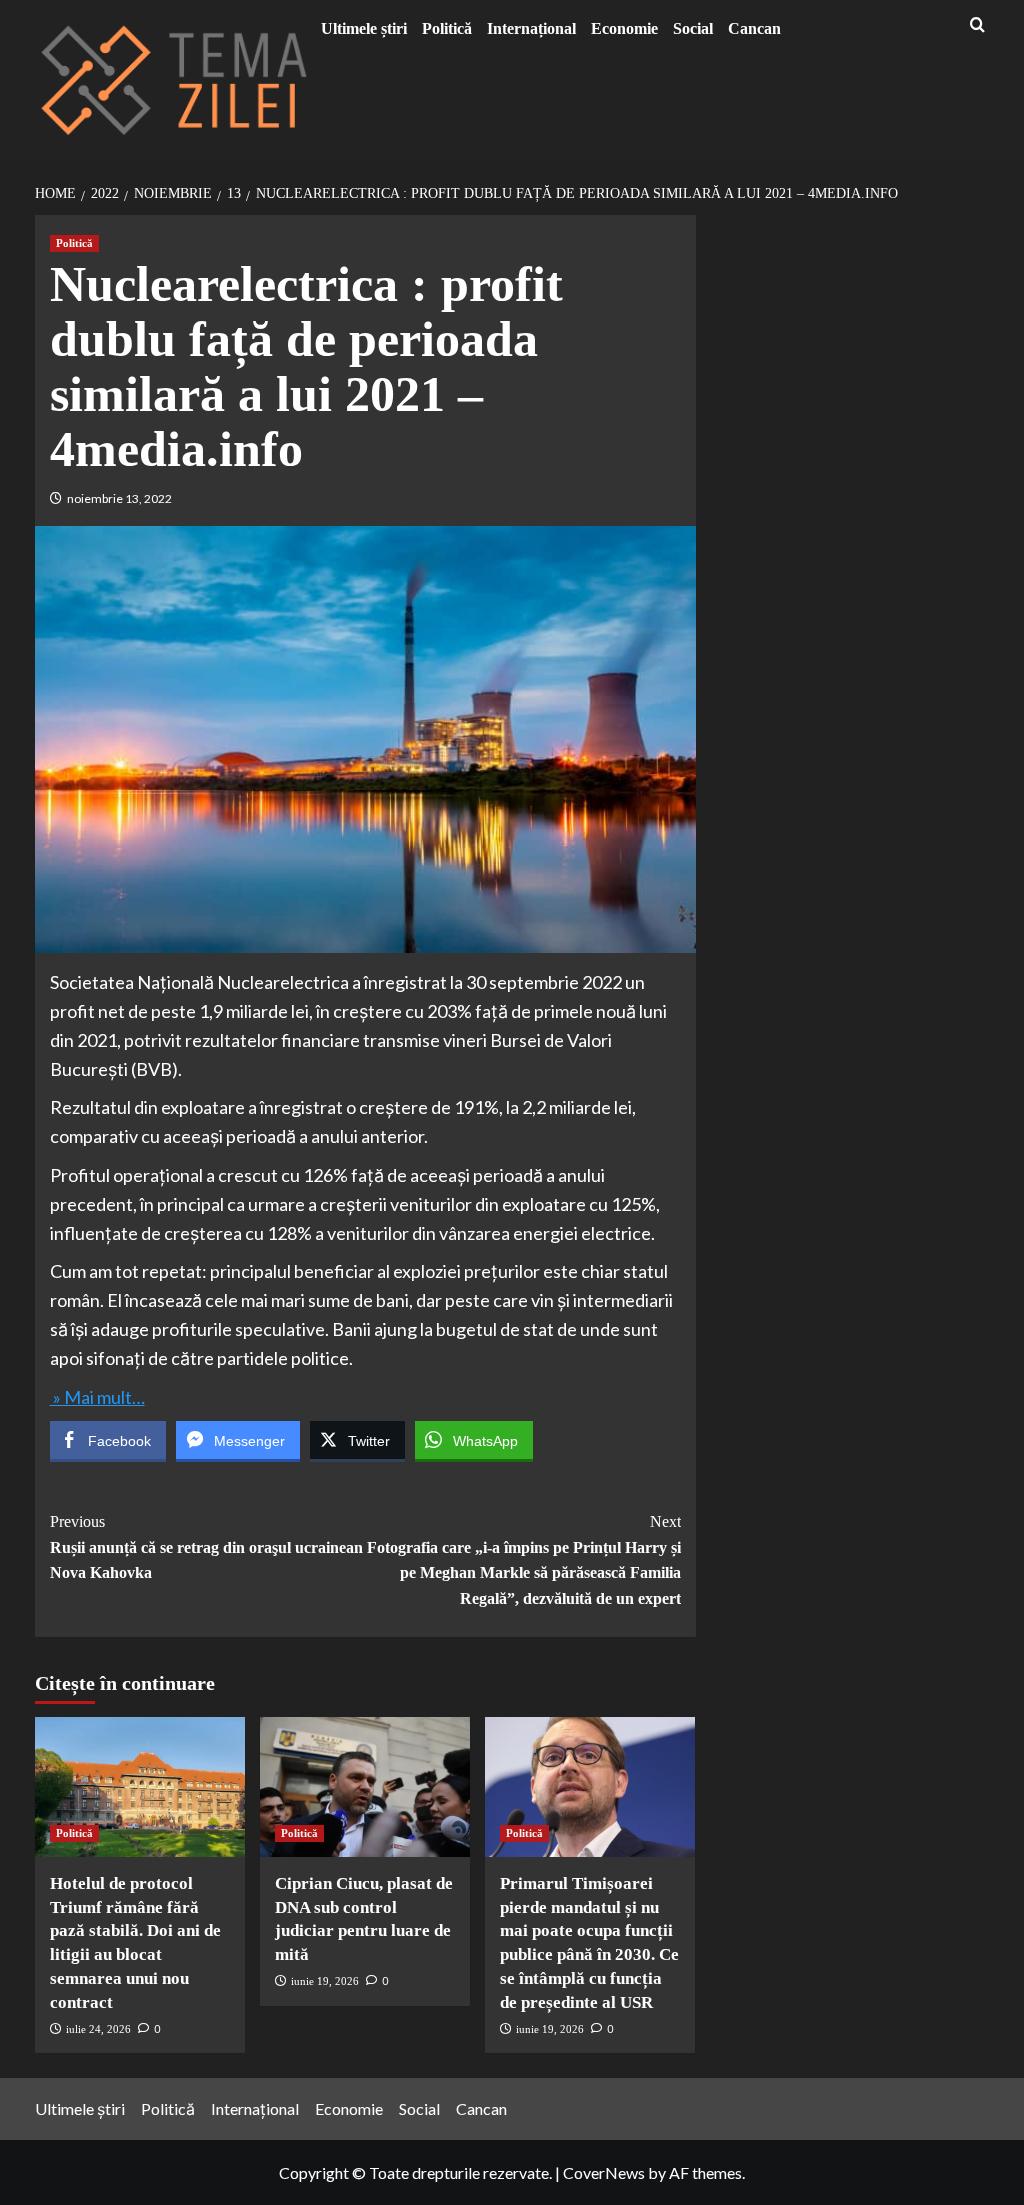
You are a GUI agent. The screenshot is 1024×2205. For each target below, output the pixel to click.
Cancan (754, 28)
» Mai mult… (97, 1397)
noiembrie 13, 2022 (119, 498)
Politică (447, 28)
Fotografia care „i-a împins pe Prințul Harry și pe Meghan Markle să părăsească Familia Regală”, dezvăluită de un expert (524, 1560)
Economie (624, 28)
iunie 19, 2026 (325, 1981)
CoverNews (604, 2172)
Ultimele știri (364, 28)
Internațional (531, 28)
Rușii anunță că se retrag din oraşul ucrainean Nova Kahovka (206, 1547)
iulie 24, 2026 (98, 2029)
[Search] (977, 25)
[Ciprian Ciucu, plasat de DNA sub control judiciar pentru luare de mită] (365, 1787)
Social (693, 28)
